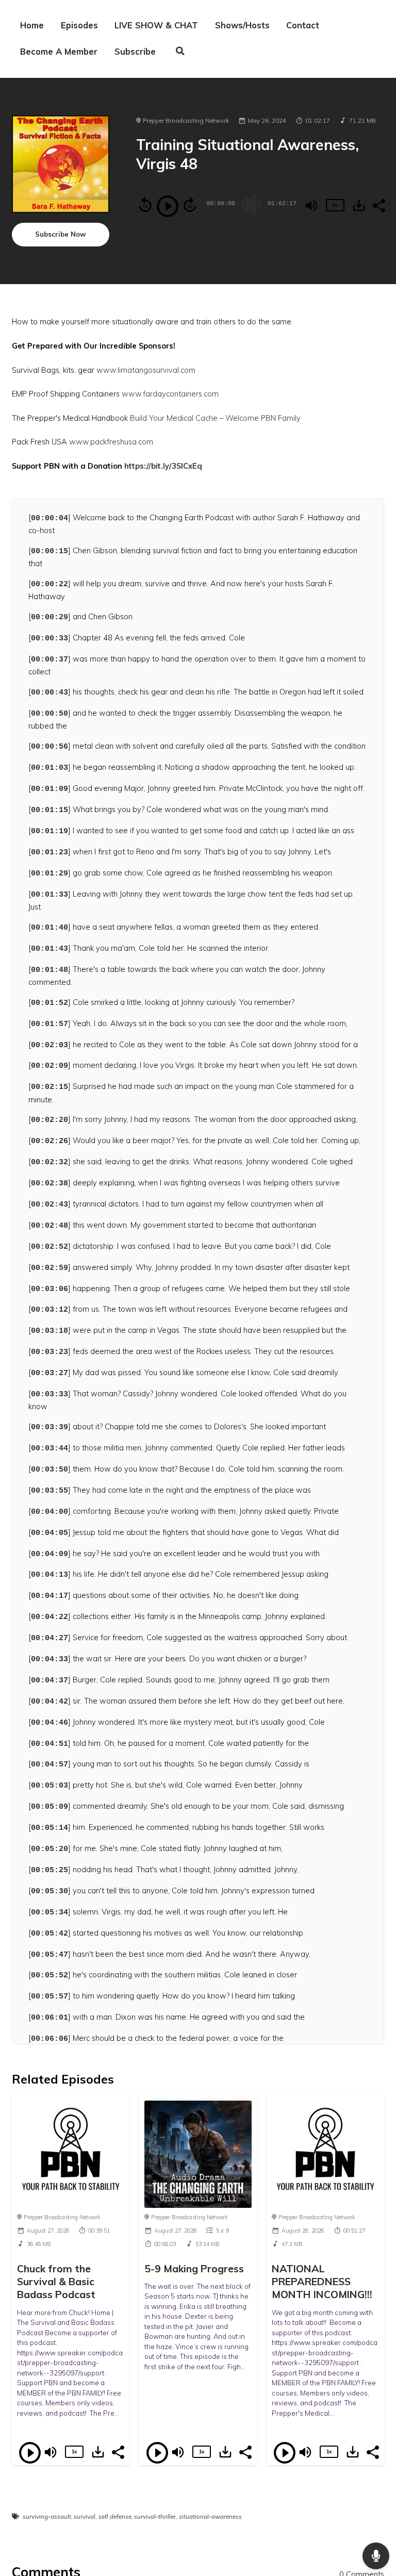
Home (32, 25)
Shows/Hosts (242, 25)
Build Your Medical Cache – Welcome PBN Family (215, 418)
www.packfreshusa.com (111, 442)
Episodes (79, 25)
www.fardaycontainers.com (170, 394)
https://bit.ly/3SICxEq (162, 466)
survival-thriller (155, 2517)
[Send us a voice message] (376, 2556)
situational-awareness (210, 2517)
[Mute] (311, 206)
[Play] (168, 206)
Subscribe (135, 52)
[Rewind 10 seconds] (145, 205)
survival (85, 2517)
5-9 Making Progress (194, 2268)
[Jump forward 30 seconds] (190, 205)
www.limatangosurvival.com (146, 370)
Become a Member (59, 52)
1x (335, 205)
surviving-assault (47, 2517)
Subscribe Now (60, 234)
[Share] (378, 205)
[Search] (180, 52)
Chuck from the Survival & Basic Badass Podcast (56, 2282)
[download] (359, 205)
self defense (115, 2517)
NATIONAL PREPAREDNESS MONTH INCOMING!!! (322, 2282)
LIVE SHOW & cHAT (156, 25)
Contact (303, 25)
